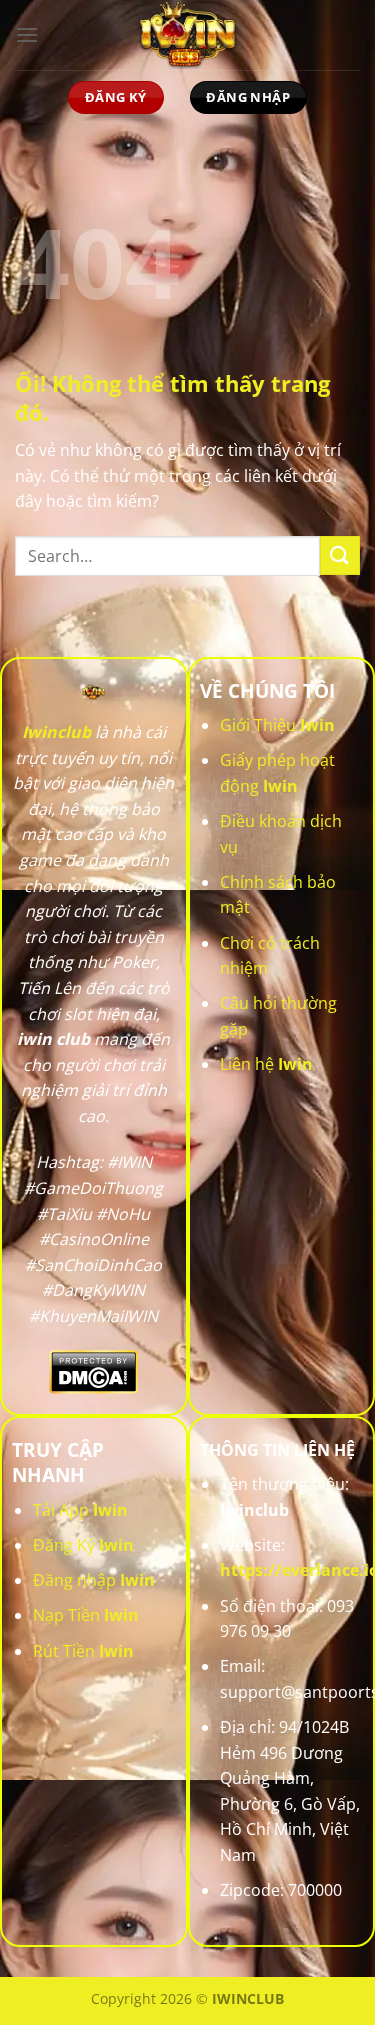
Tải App (80, 1510)
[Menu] (27, 34)
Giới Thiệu (277, 725)
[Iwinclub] (188, 35)
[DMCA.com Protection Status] (93, 1371)
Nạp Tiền (86, 1615)
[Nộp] (340, 555)
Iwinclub (56, 732)
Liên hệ (266, 1064)
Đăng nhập (94, 1580)
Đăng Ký (83, 1545)
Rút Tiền (83, 1651)
